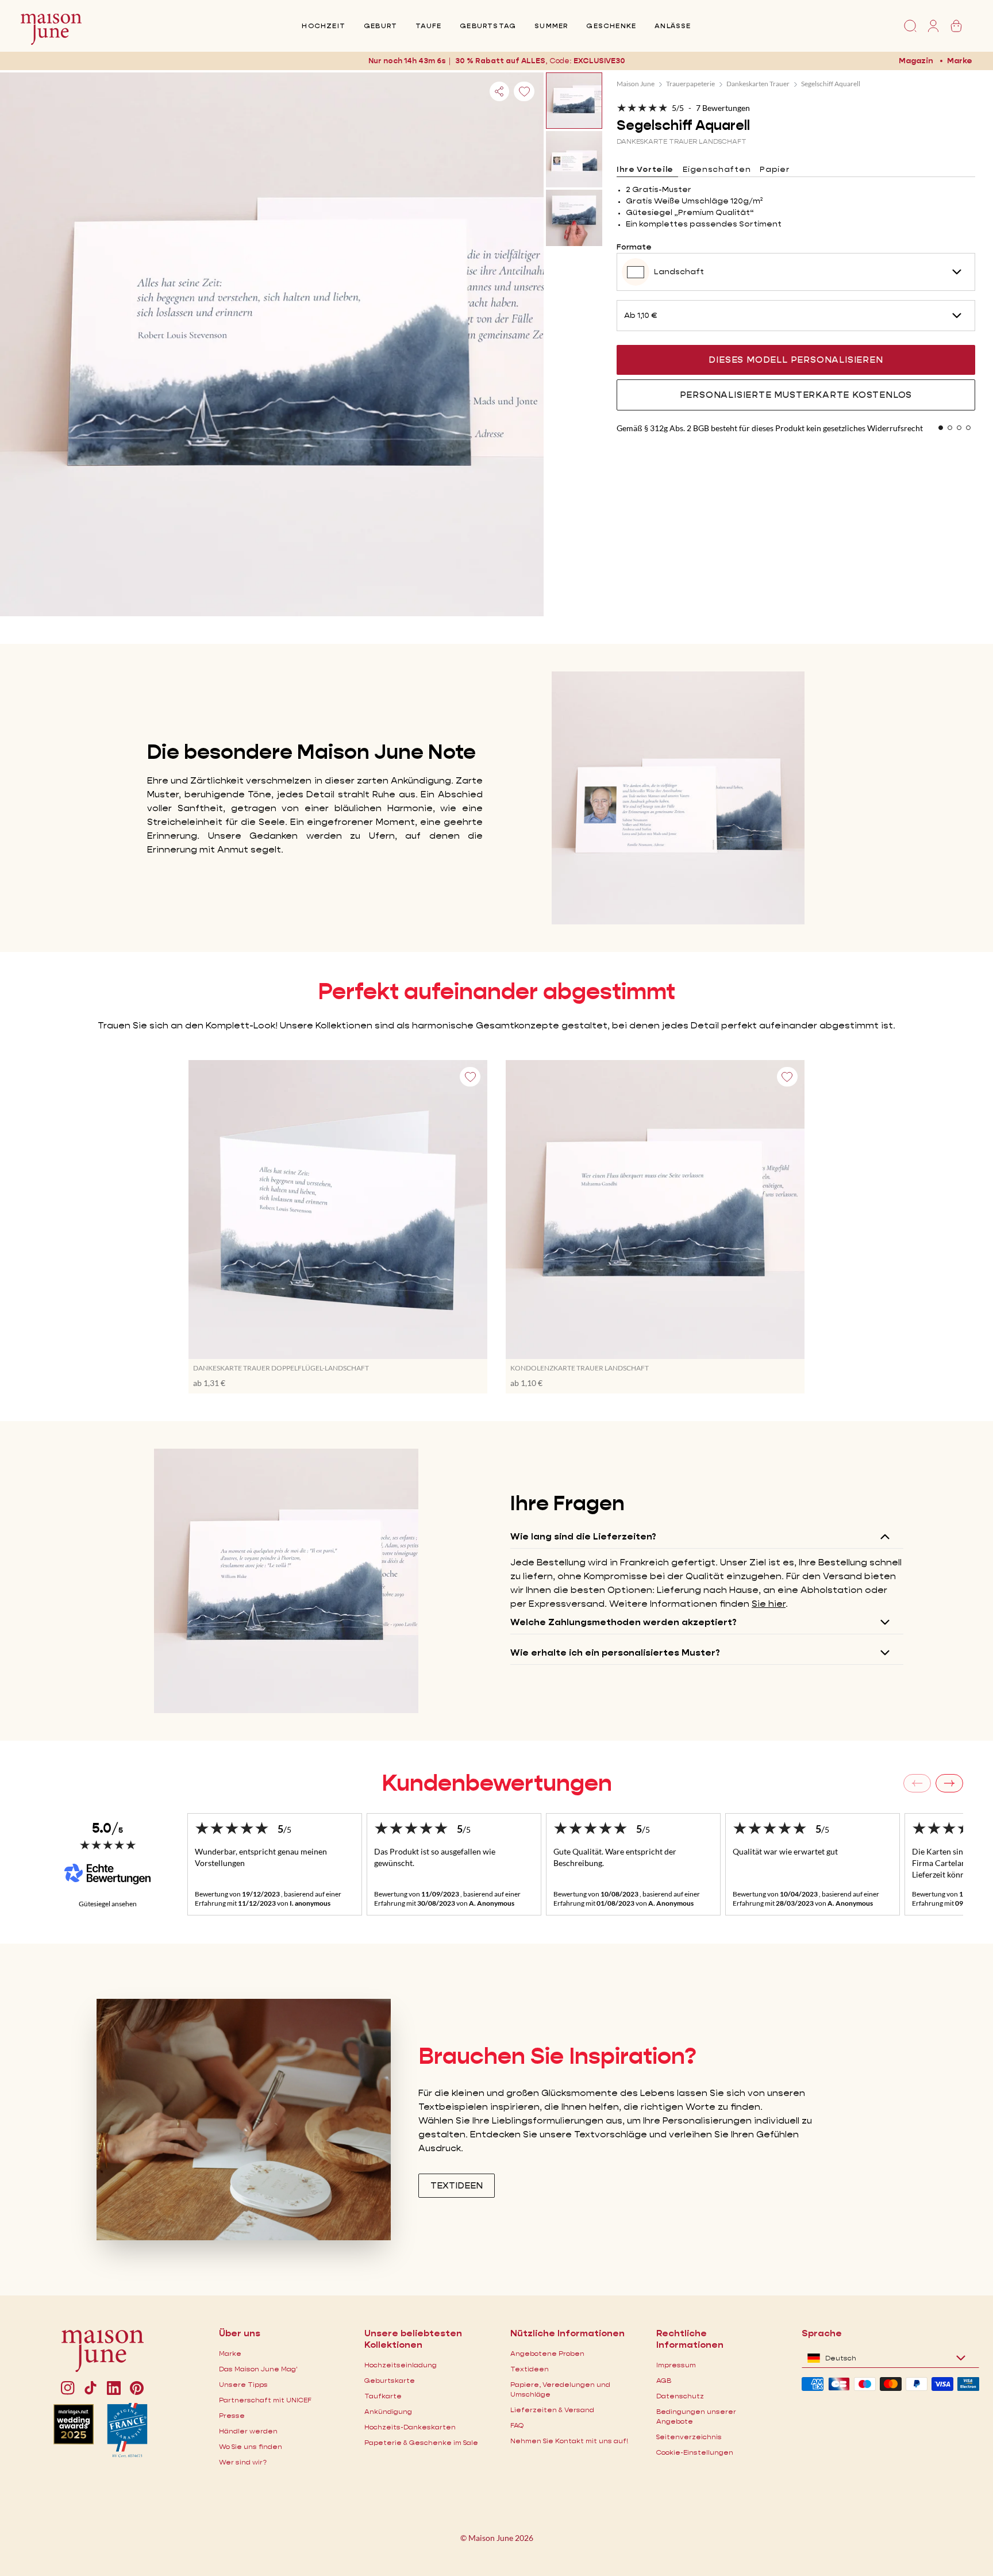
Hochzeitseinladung (401, 2365)
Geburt (380, 26)
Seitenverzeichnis (689, 2437)
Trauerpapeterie (690, 84)
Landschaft (679, 271)
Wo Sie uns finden (251, 2446)
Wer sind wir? (243, 2462)
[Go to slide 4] (968, 428)
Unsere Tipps (243, 2384)
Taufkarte (383, 2396)
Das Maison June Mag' (258, 2369)
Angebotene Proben (547, 2353)
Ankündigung (388, 2411)
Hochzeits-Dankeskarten (410, 2427)
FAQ (517, 2425)
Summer (551, 26)
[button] (599, 61)
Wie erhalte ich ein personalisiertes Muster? (615, 1652)
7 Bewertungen (723, 108)
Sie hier (769, 1604)
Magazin (916, 60)
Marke (960, 60)
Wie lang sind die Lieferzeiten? (583, 1536)
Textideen (530, 2369)
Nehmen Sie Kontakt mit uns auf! (569, 2441)
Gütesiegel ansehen (108, 1904)
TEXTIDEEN (457, 2185)
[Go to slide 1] (941, 428)
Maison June (636, 84)
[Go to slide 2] (950, 428)
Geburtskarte (390, 2380)
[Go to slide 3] (959, 428)
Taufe (428, 26)
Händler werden (248, 2431)
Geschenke (611, 26)
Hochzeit (324, 26)
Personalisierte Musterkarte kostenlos (796, 395)
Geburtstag (488, 26)
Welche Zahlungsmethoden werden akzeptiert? (623, 1622)
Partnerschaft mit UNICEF (265, 2400)
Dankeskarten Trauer (758, 84)
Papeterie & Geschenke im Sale (421, 2442)
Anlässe (673, 26)
